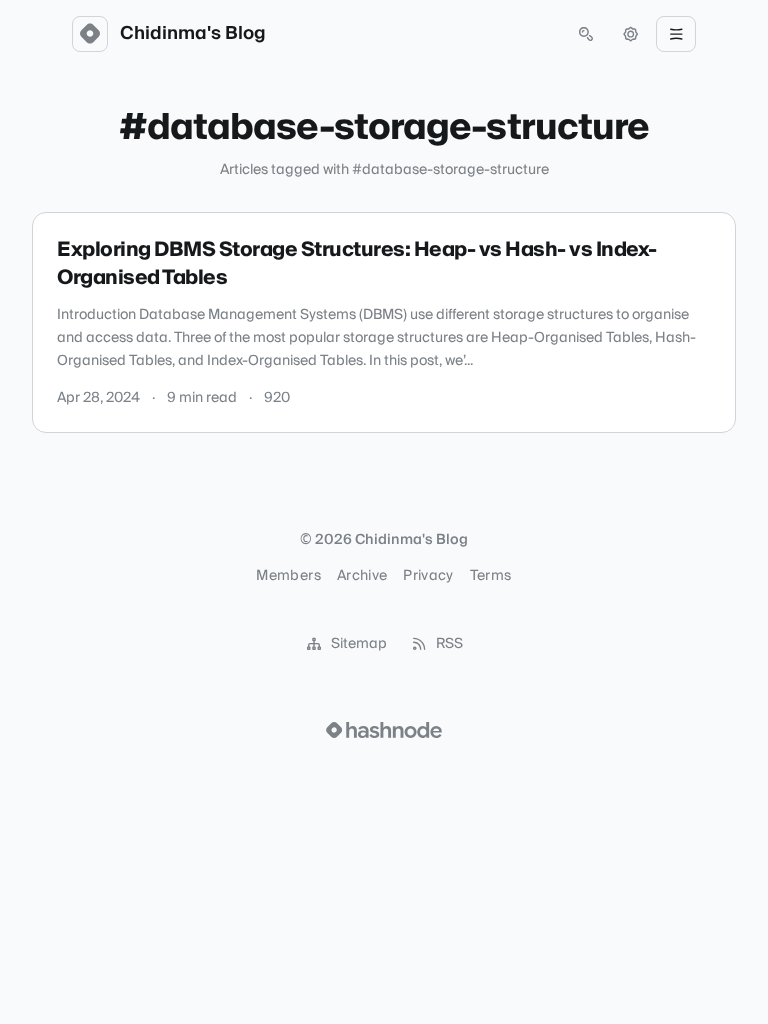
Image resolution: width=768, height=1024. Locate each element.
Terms (491, 576)
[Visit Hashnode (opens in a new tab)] (384, 730)
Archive (362, 576)
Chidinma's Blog (193, 34)
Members (288, 576)
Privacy (428, 576)
